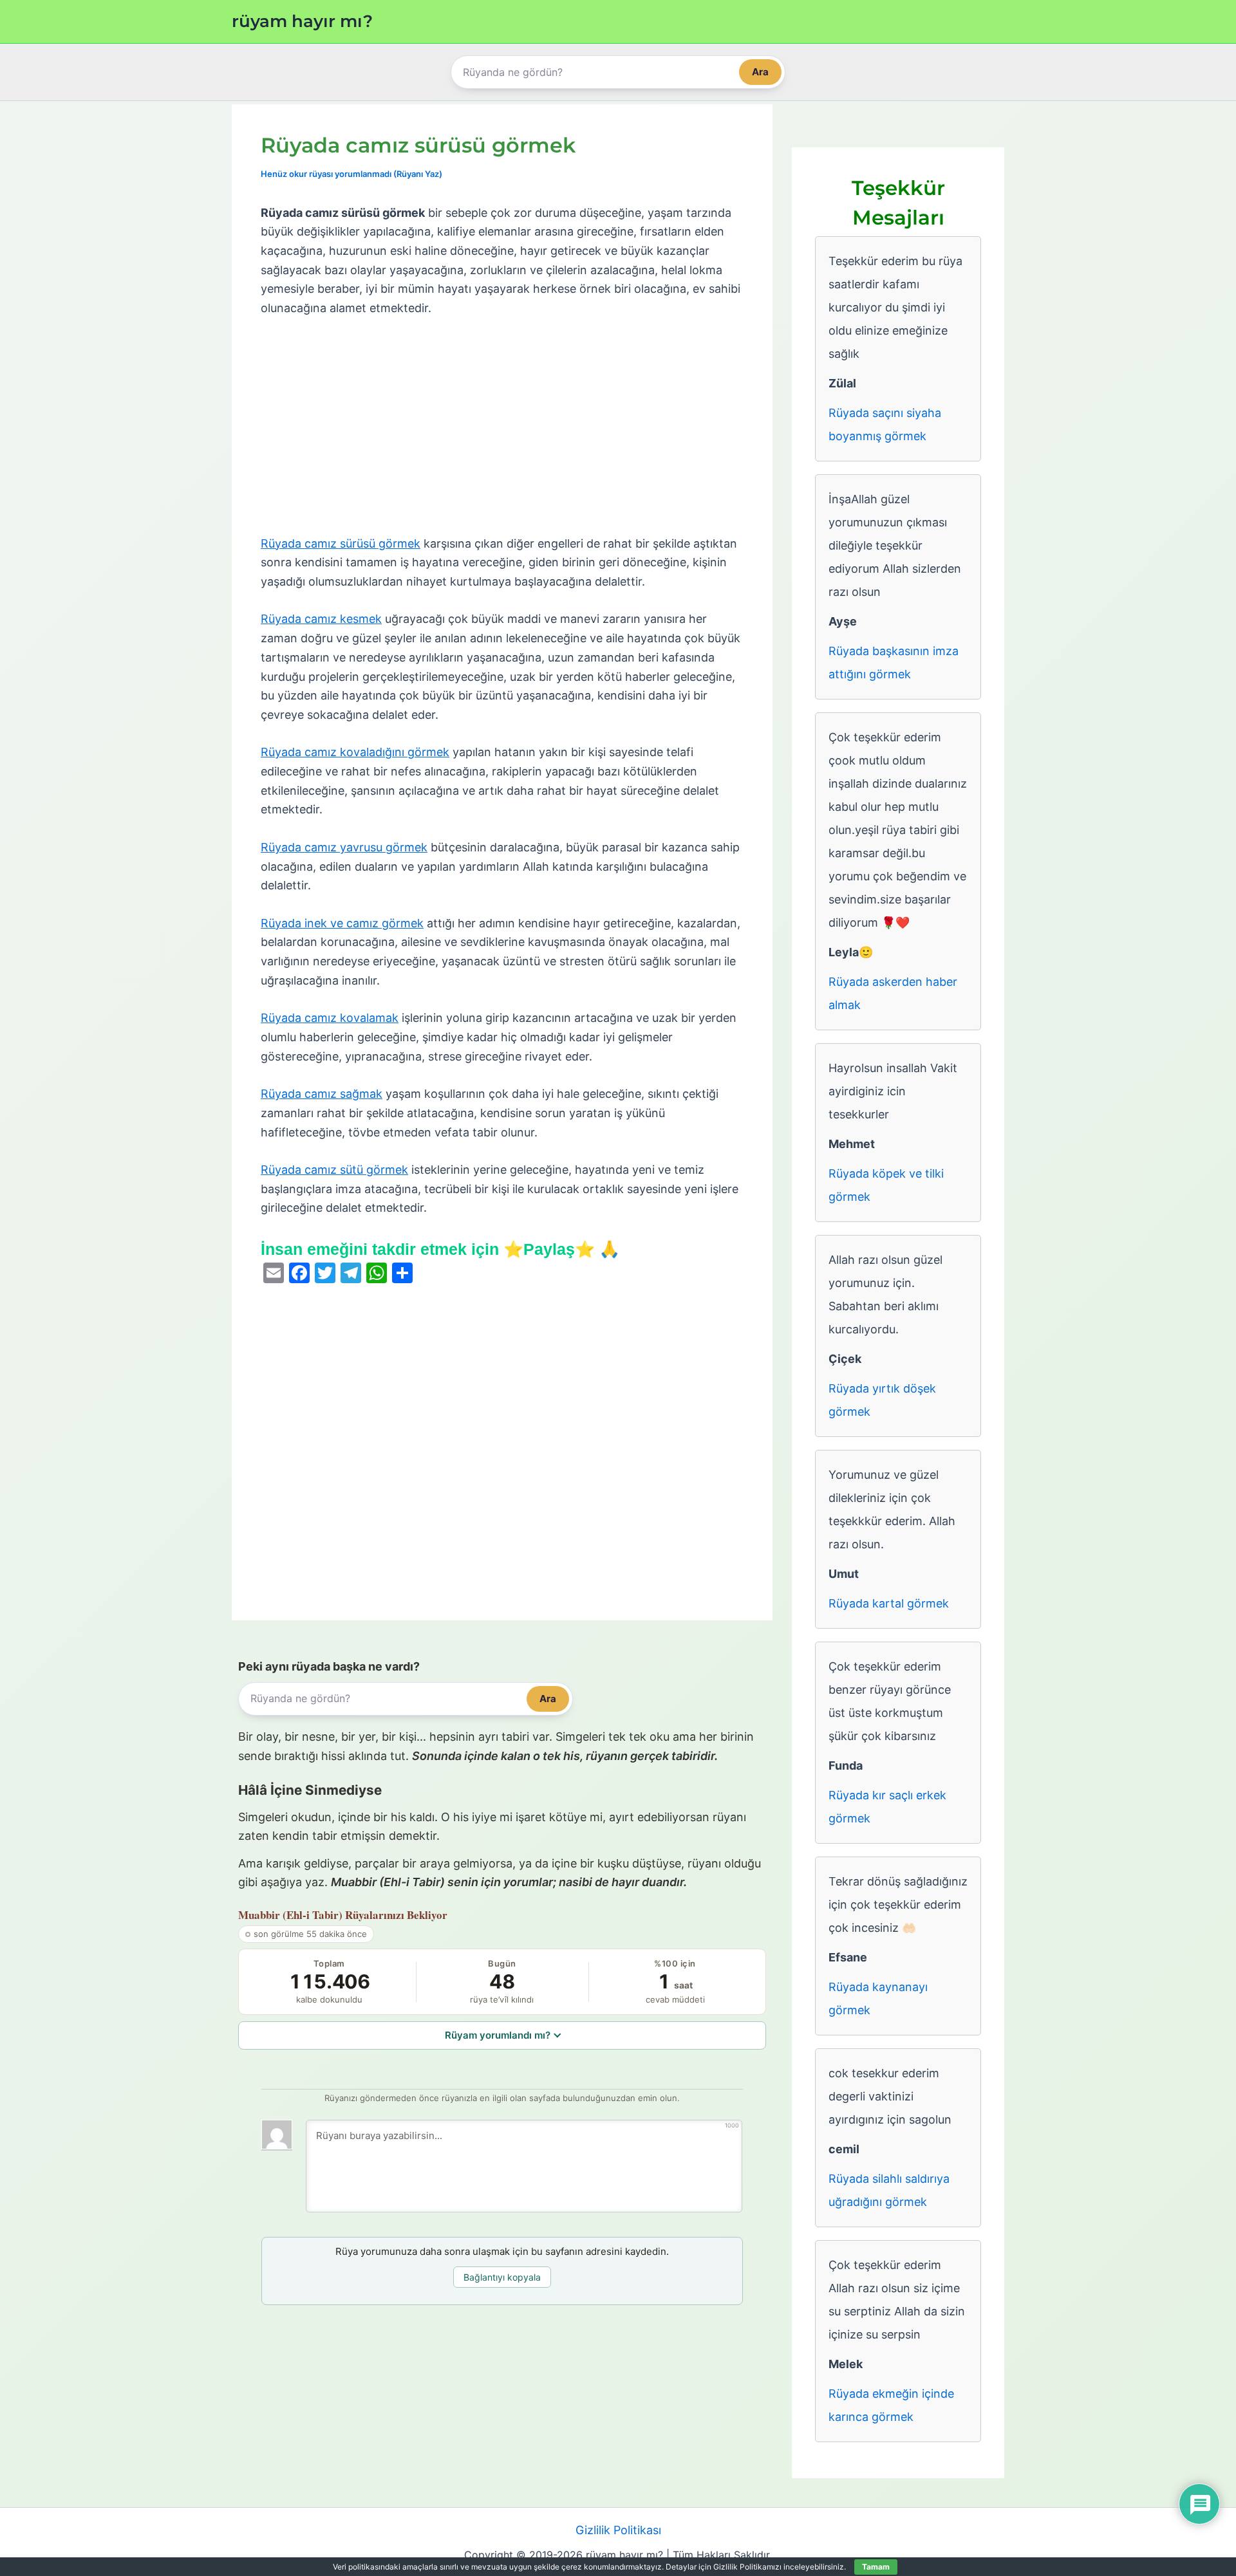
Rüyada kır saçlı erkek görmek (887, 1807)
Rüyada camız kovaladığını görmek (355, 752)
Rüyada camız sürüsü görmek (341, 543)
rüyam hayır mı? (302, 21)
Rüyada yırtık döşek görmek (882, 1400)
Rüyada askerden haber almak (893, 993)
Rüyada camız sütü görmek (334, 1170)
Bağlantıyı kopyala (502, 2277)
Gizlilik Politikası (618, 2530)
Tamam (876, 2567)
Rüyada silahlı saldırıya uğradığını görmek (889, 2190)
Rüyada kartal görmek (889, 1603)
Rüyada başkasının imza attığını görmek (894, 663)
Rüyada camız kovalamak (330, 1018)
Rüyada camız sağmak (322, 1094)
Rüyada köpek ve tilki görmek (886, 1185)
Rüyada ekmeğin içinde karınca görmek (891, 2405)
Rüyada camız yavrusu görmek (344, 847)
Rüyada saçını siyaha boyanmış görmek (885, 424)
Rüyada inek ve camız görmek (342, 923)
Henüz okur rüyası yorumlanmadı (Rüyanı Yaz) (351, 174)
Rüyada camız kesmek (321, 619)
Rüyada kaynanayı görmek (878, 1998)
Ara (760, 72)
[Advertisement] (502, 427)
